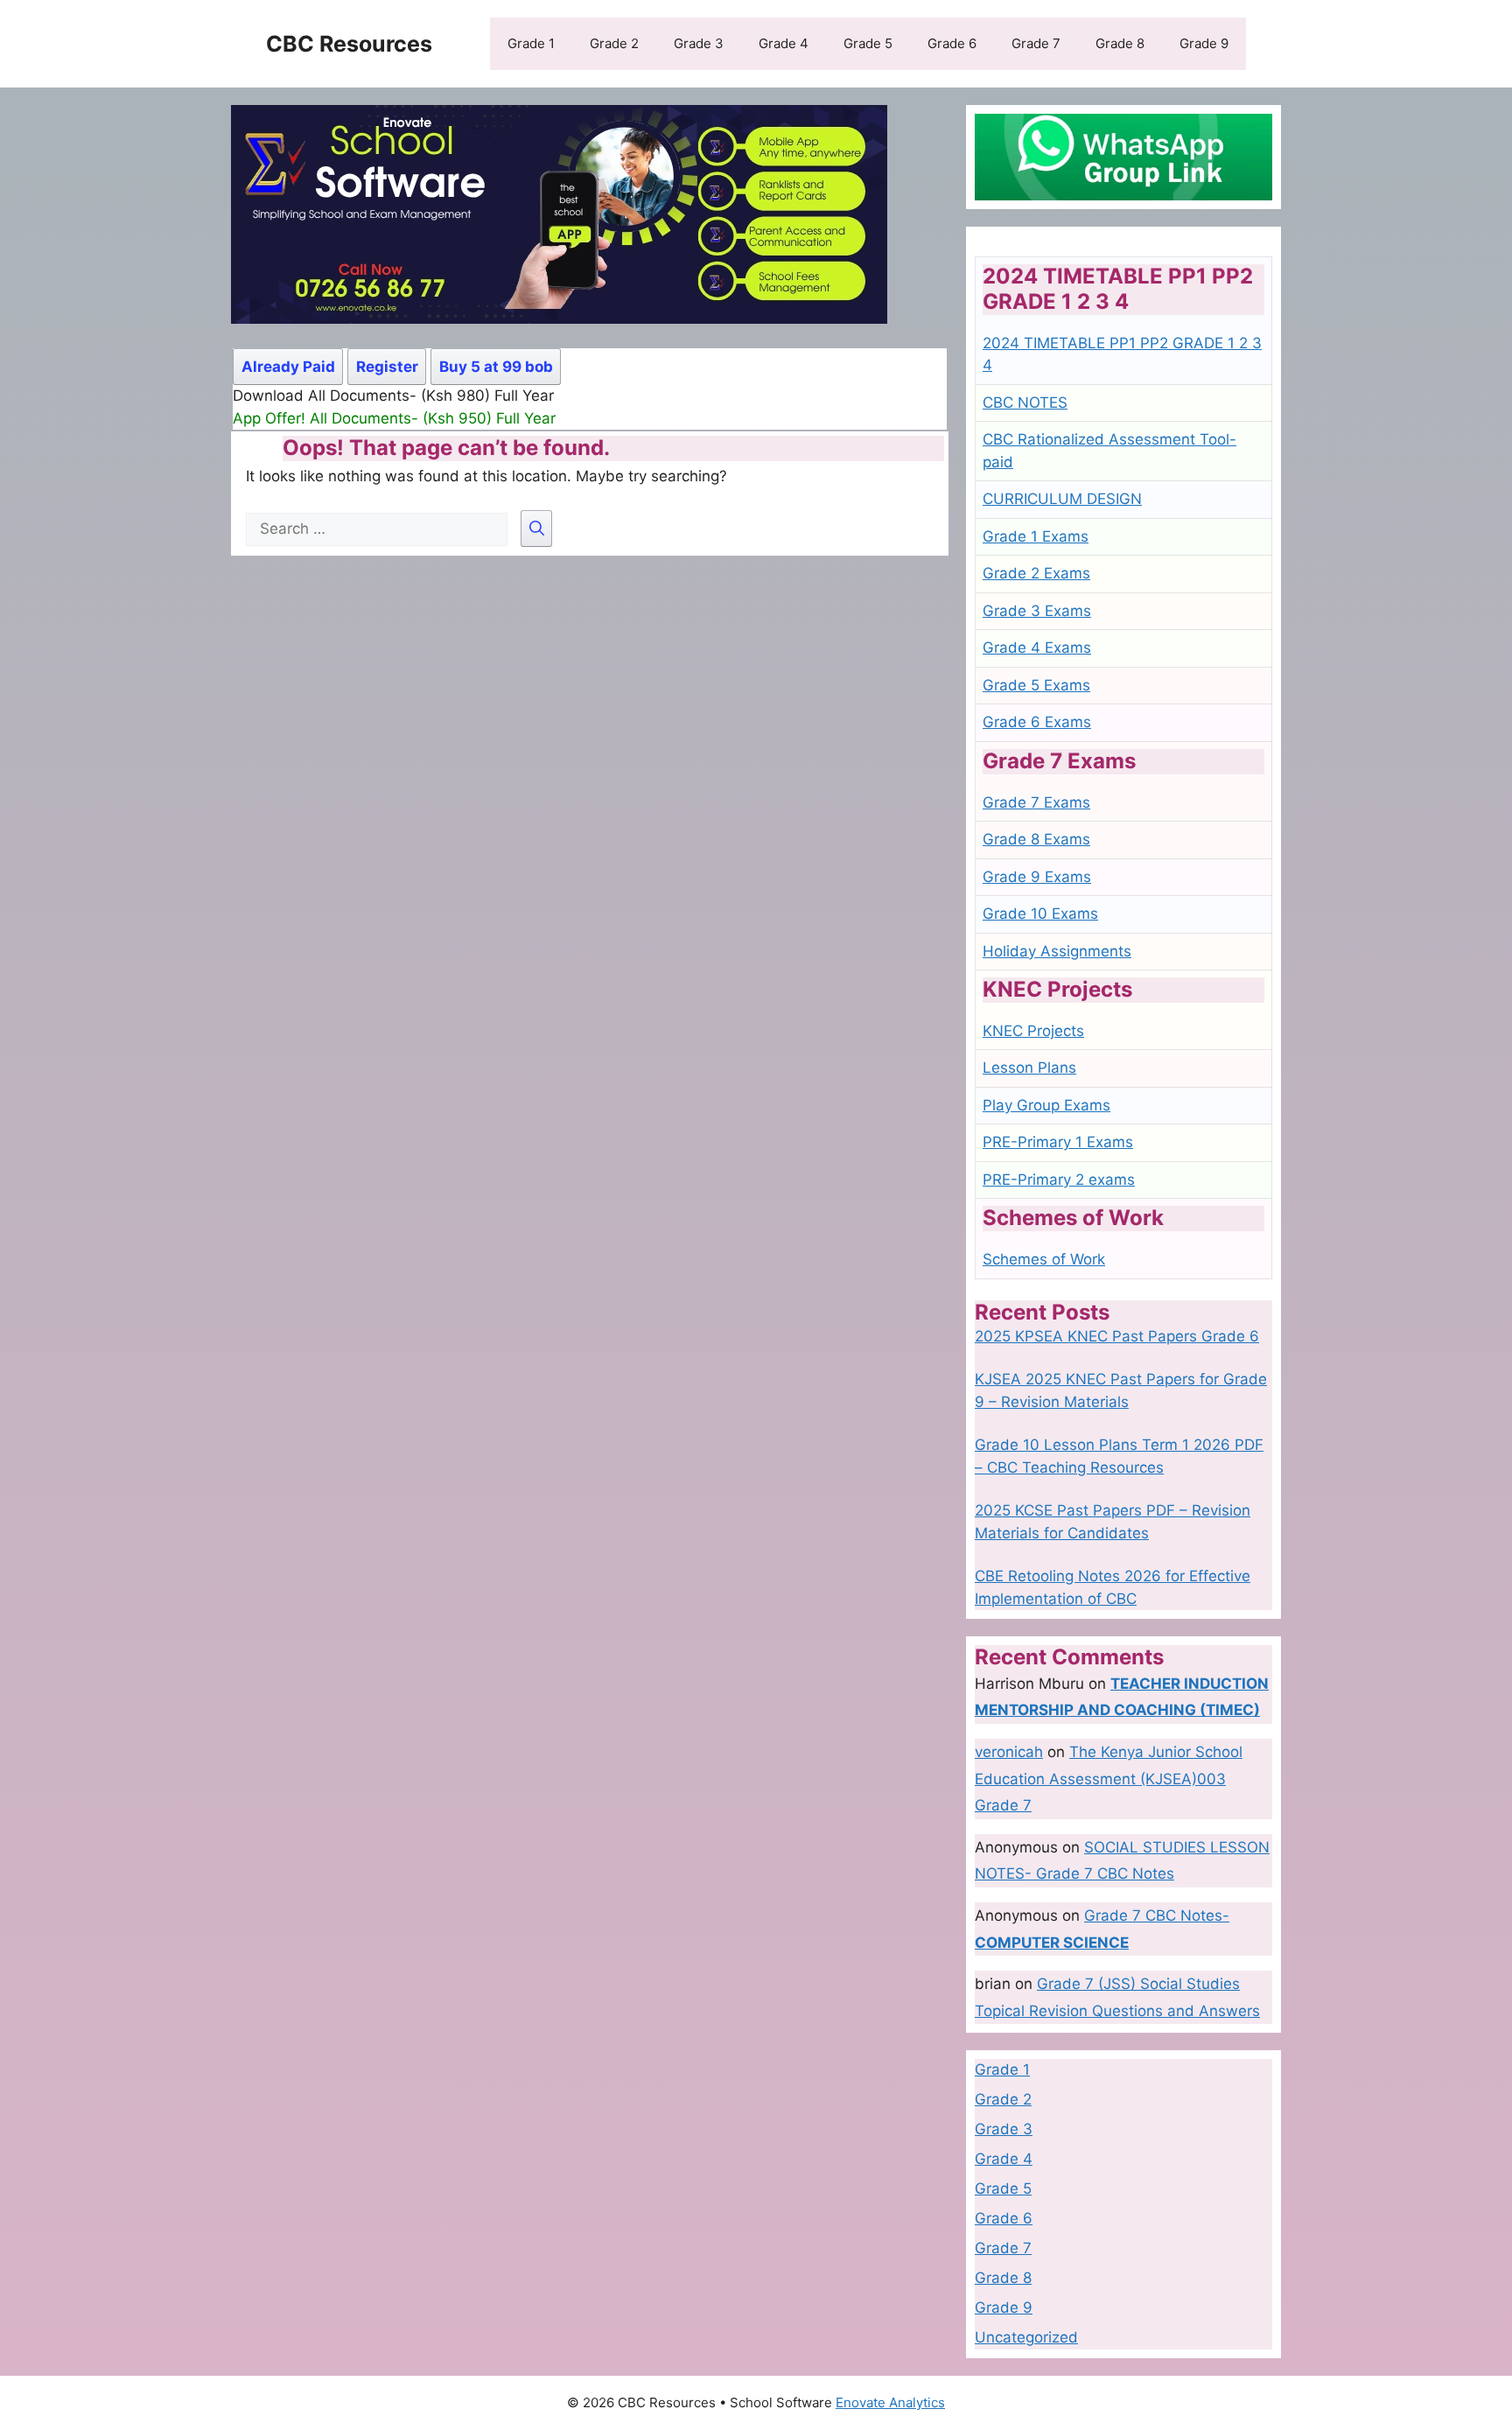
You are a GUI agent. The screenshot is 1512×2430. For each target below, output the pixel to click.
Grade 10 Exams (1040, 914)
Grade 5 (868, 43)
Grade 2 (614, 43)
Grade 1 (531, 43)
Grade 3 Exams (1037, 611)
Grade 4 (784, 43)
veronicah (1009, 1752)
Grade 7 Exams (1036, 802)
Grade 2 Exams (1036, 573)
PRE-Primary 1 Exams (1058, 1142)
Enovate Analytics (890, 2402)
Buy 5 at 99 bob (496, 367)
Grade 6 (952, 43)
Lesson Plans (1029, 1068)
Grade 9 (1204, 43)
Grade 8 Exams (1036, 839)
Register (387, 367)
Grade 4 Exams (1037, 648)
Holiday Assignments (1057, 951)
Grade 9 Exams (1037, 877)
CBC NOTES (1025, 403)
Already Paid (288, 367)
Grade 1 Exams (1036, 536)
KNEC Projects (1033, 1031)
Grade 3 (699, 43)
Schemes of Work (1044, 1259)
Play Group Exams (1046, 1105)
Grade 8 (1120, 43)
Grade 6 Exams (1037, 722)
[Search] (536, 529)
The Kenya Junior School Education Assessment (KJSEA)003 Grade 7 (1109, 1779)
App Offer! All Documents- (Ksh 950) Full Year (394, 418)
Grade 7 (1036, 43)
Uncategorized (1026, 2337)
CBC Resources (349, 44)
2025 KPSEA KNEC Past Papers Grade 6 (1117, 1336)
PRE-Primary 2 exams (1059, 1180)
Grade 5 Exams (1036, 685)
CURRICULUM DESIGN (1062, 499)
